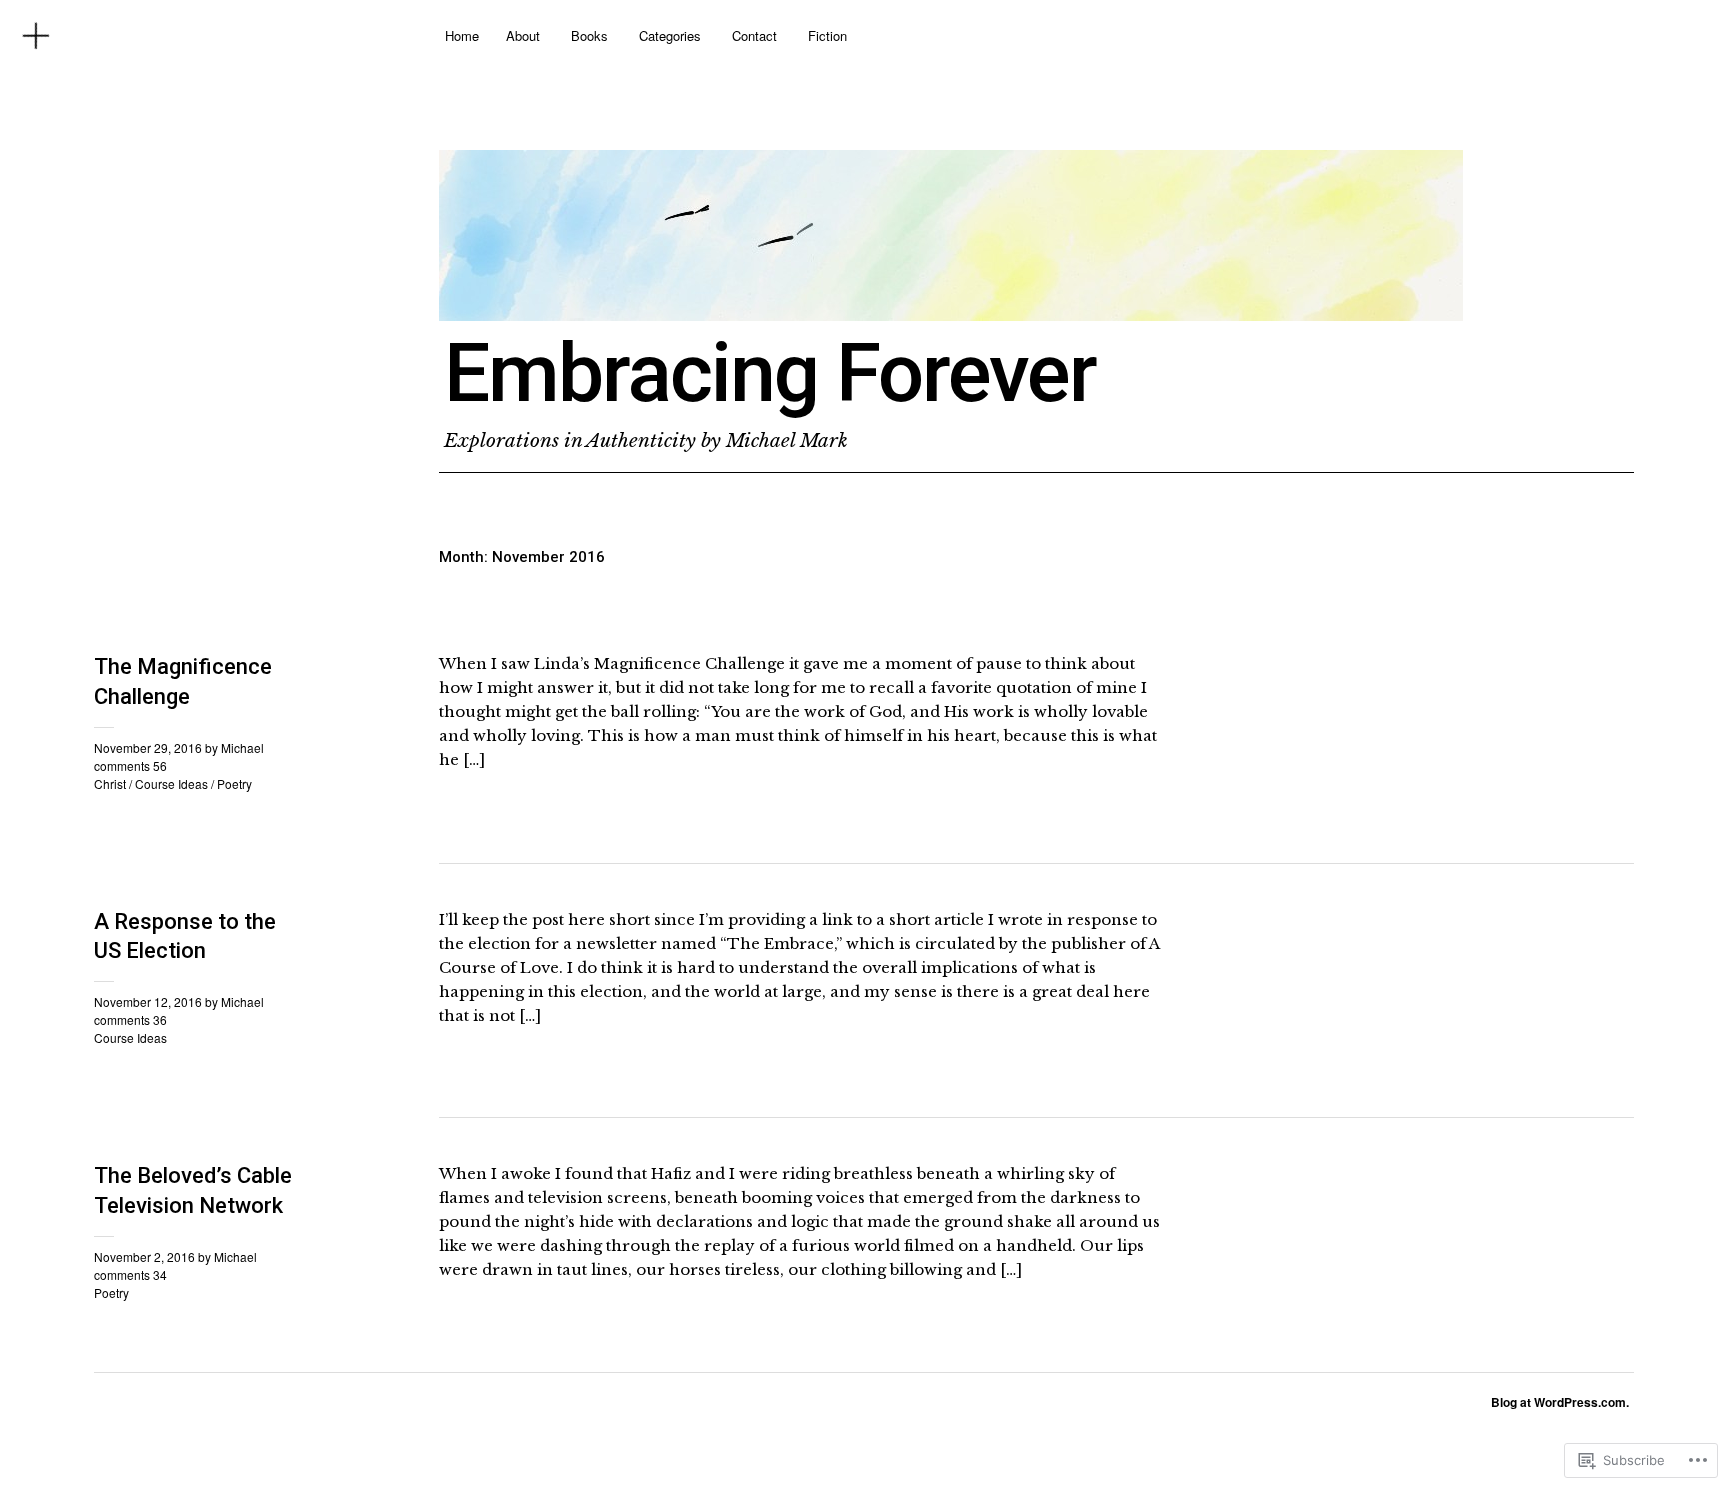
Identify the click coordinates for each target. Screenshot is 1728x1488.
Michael (242, 747)
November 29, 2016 (148, 747)
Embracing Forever (770, 373)
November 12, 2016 (148, 1001)
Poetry (234, 783)
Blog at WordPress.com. (1560, 1402)
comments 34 (130, 1274)
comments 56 (130, 765)
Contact (754, 35)
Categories (670, 35)
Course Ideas (171, 783)
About (523, 35)
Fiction (827, 35)
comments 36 (130, 1019)
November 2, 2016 (144, 1256)
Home (462, 35)
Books (589, 35)
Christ (110, 783)
